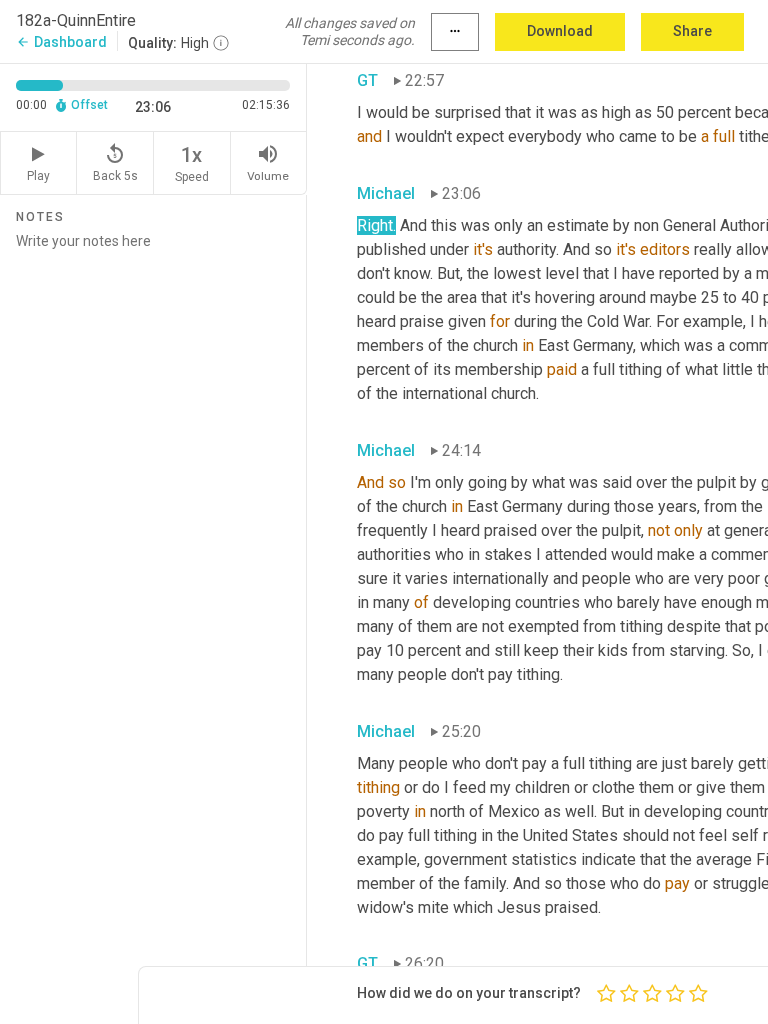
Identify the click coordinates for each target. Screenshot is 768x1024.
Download (560, 31)
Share (692, 31)
